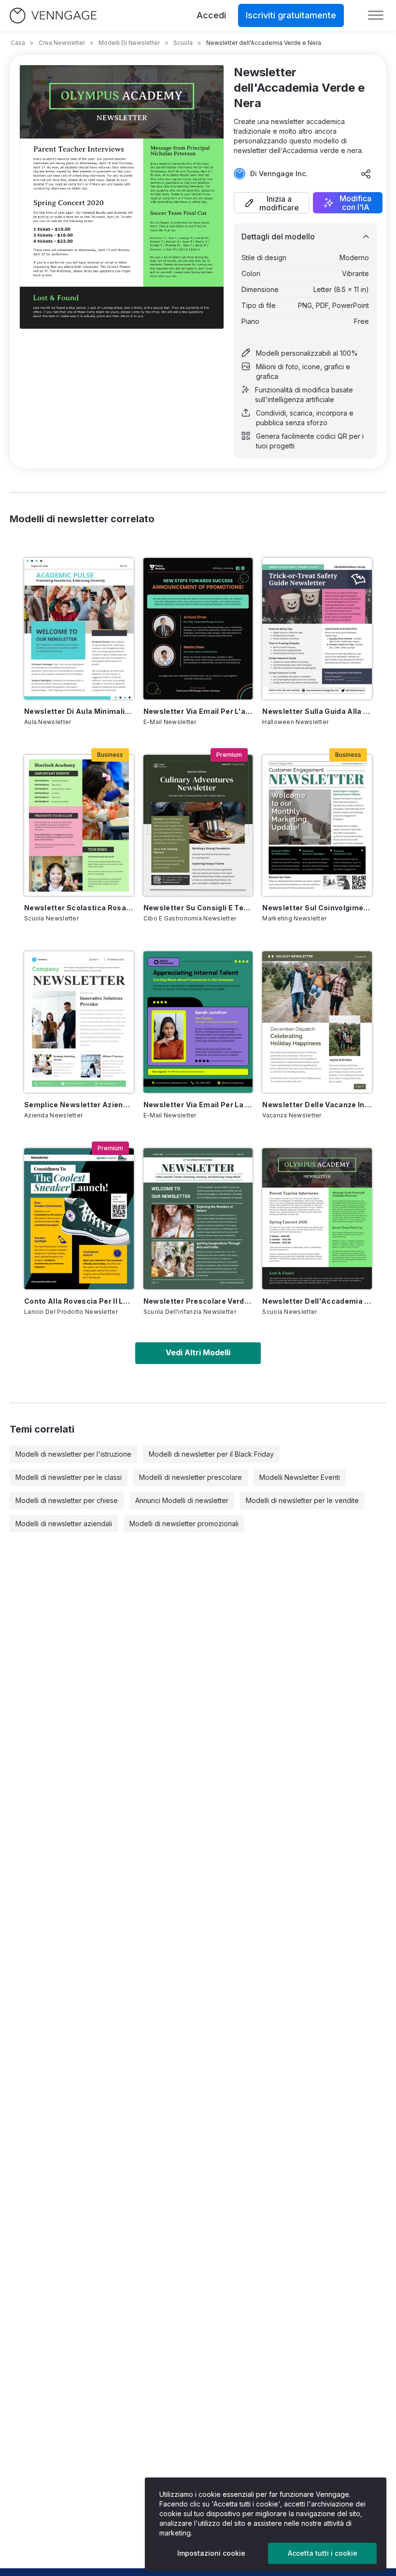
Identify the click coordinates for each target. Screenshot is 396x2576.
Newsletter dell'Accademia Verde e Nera (317, 1301)
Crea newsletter (62, 43)
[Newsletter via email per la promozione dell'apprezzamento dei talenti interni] (198, 1022)
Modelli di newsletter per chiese (67, 1500)
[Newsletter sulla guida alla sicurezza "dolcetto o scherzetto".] (317, 628)
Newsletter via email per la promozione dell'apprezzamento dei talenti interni (198, 1105)
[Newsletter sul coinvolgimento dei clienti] (317, 825)
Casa (18, 43)
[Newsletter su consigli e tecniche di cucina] (198, 825)
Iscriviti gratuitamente (291, 15)
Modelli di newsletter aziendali (64, 1524)
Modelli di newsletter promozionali (184, 1524)
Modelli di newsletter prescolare (191, 1477)
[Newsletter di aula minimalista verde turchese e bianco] (79, 628)
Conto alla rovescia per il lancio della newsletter (79, 1301)
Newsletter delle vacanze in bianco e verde (317, 1105)
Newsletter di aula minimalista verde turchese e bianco (79, 711)
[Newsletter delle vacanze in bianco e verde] (317, 1022)
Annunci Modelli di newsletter (182, 1500)
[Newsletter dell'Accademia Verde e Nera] (317, 1219)
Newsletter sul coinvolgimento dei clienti (317, 908)
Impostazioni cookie (211, 2553)
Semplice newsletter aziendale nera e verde (79, 1105)
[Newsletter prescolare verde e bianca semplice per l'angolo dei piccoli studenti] (198, 1219)
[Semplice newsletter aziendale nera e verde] (79, 1022)
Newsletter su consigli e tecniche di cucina (198, 908)
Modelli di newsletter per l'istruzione (73, 1454)
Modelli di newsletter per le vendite (302, 1500)
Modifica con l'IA (355, 203)
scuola (183, 43)
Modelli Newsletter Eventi (300, 1477)
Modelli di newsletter (129, 43)
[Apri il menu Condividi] (366, 174)
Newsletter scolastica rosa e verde (79, 908)
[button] (271, 203)
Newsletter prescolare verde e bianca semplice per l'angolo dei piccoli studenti (198, 1301)
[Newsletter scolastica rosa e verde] (79, 825)
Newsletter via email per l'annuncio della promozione (198, 711)
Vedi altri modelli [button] (198, 1352)
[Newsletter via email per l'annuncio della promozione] (198, 628)
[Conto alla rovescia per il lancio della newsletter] (79, 1219)
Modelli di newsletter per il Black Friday (211, 1454)
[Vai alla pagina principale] (53, 16)
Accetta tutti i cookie (323, 2553)
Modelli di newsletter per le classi (69, 1477)
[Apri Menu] (376, 15)
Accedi (211, 15)
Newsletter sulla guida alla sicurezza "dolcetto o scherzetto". (317, 711)
